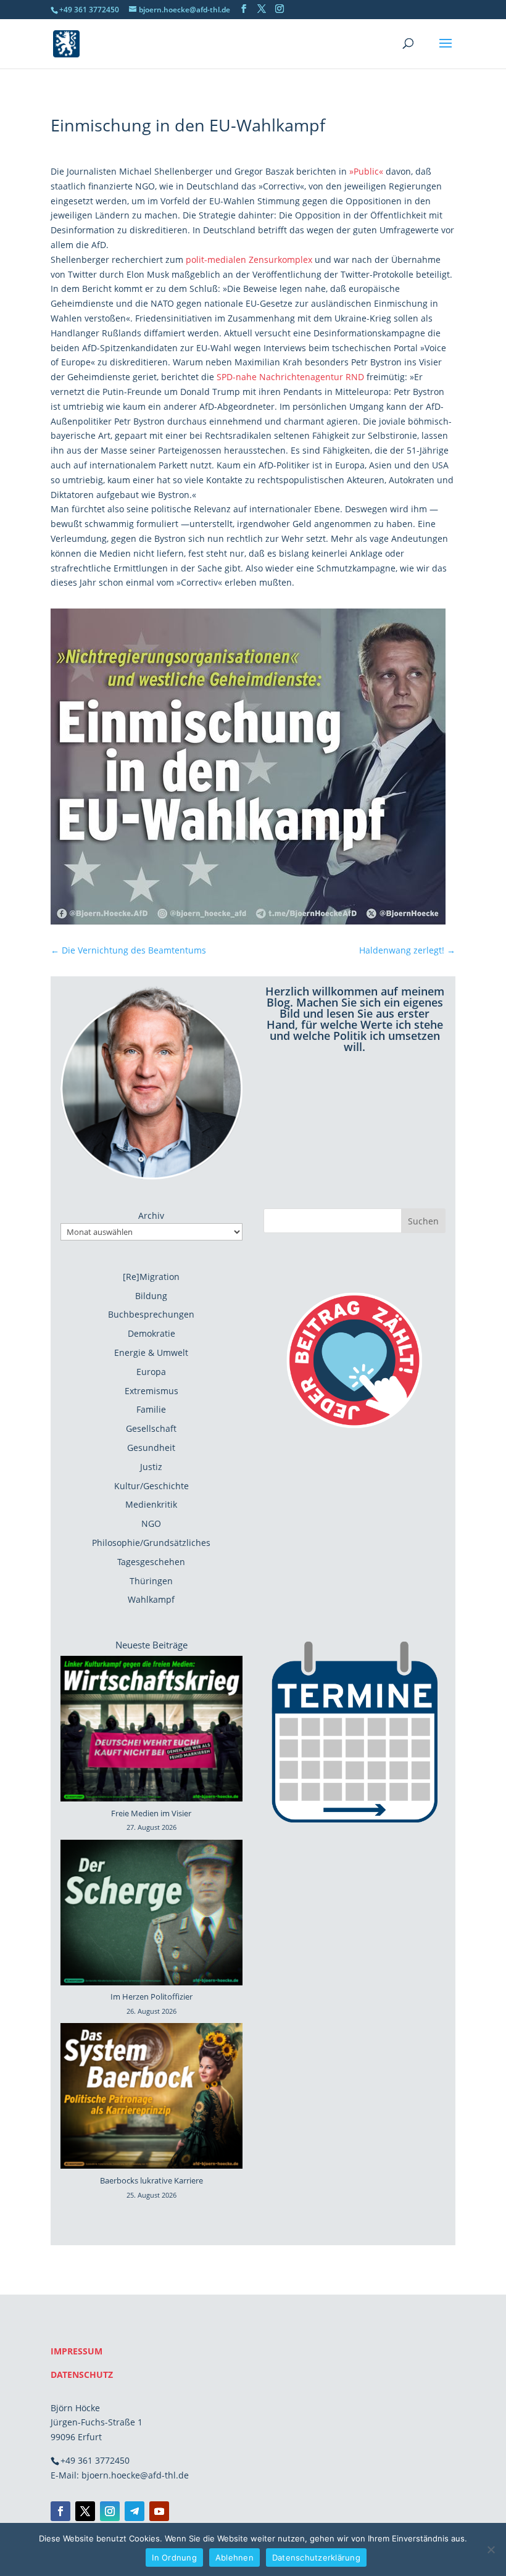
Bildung (151, 1296)
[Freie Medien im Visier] (151, 1731)
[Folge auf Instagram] (110, 2511)
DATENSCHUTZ (82, 2374)
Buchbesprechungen (151, 1314)
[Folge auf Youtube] (159, 2511)
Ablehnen (234, 2557)
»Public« (366, 171)
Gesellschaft (151, 1428)
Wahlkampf (151, 1599)
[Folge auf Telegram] (135, 2511)
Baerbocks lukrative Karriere (151, 2180)
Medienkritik (151, 1504)
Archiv (151, 1215)
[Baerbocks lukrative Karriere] (151, 2098)
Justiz (151, 1467)
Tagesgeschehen (151, 1562)
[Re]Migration (151, 1277)
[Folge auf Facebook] (60, 2511)
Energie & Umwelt (151, 1352)
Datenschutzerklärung (316, 2557)
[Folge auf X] (85, 2511)
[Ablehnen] (491, 2549)
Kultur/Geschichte (151, 1486)
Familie (151, 1409)
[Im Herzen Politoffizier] (151, 1915)
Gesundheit (151, 1448)
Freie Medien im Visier (151, 1813)
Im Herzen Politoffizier (151, 1996)
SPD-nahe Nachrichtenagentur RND (290, 377)
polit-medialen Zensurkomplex (249, 260)
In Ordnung (174, 2557)
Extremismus (151, 1391)
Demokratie (151, 1333)
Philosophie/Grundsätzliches (151, 1543)
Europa (151, 1372)
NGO (151, 1523)
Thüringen (151, 1581)
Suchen (423, 1221)
